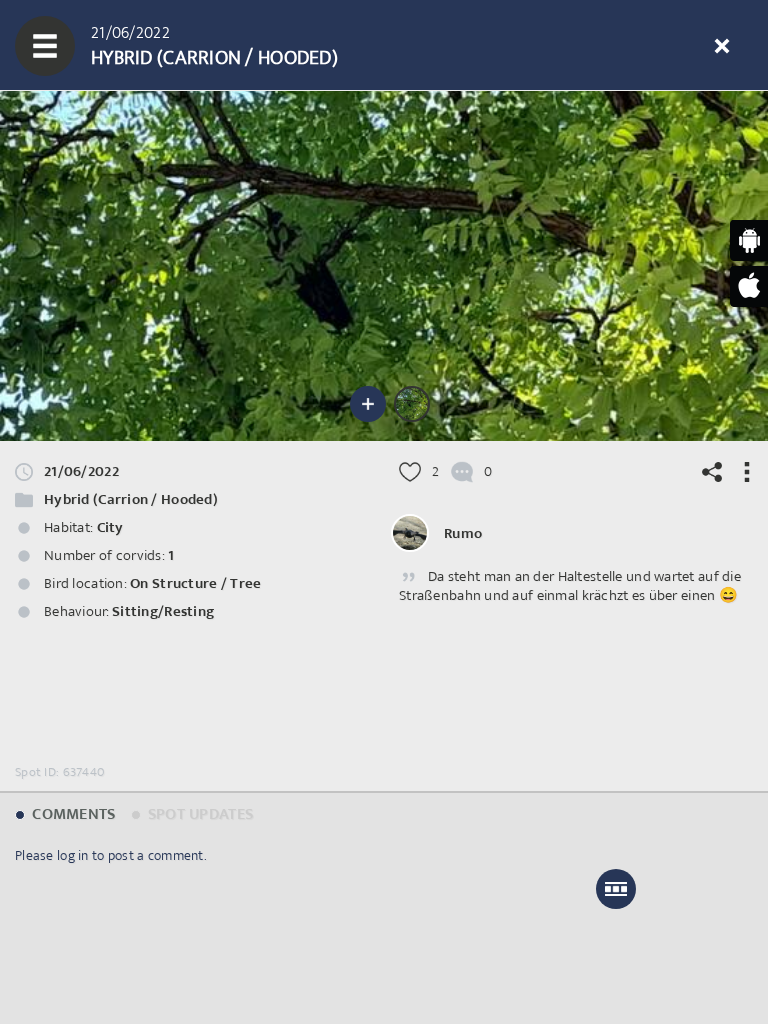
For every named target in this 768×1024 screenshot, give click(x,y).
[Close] (722, 46)
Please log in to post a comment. (110, 855)
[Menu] (45, 46)
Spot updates (199, 814)
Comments (72, 814)
